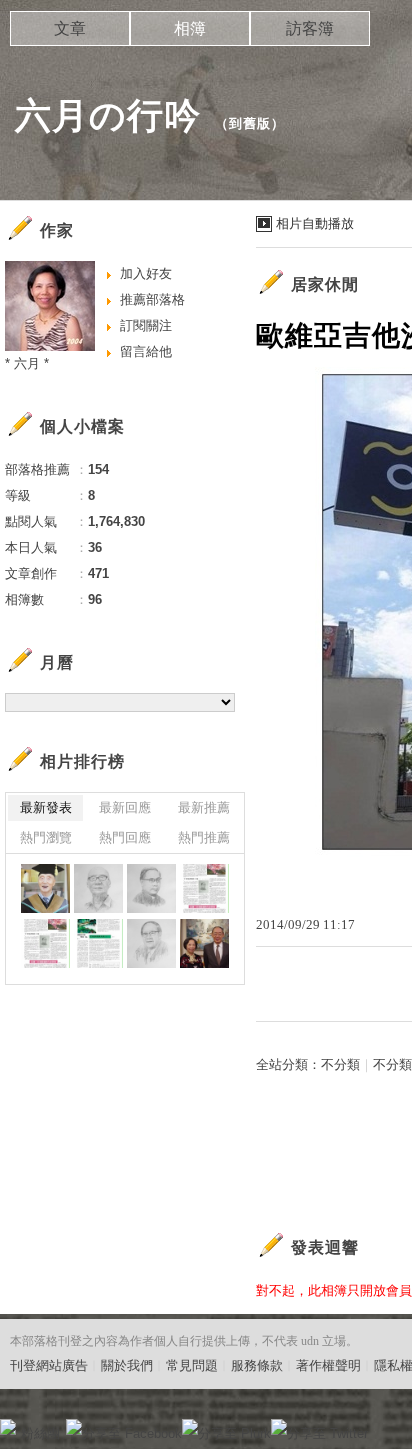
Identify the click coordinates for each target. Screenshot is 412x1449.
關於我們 (127, 1365)
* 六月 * (27, 363)
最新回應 (125, 807)
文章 (70, 28)
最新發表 (46, 807)
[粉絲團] (8, 1427)
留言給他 (146, 351)
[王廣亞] (45, 888)
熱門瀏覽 (46, 837)
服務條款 (257, 1365)
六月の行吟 (108, 115)
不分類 (340, 1064)
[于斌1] (204, 888)
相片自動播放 (315, 223)
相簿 (190, 28)
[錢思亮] (151, 943)
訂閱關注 (146, 325)
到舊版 (250, 123)
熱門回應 (125, 837)
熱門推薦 (204, 837)
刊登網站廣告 (49, 1365)
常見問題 (192, 1365)
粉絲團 (40, 1433)
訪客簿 (310, 28)
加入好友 (146, 273)
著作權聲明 (328, 1365)
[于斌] (151, 888)
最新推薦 (204, 807)
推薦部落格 (152, 299)
